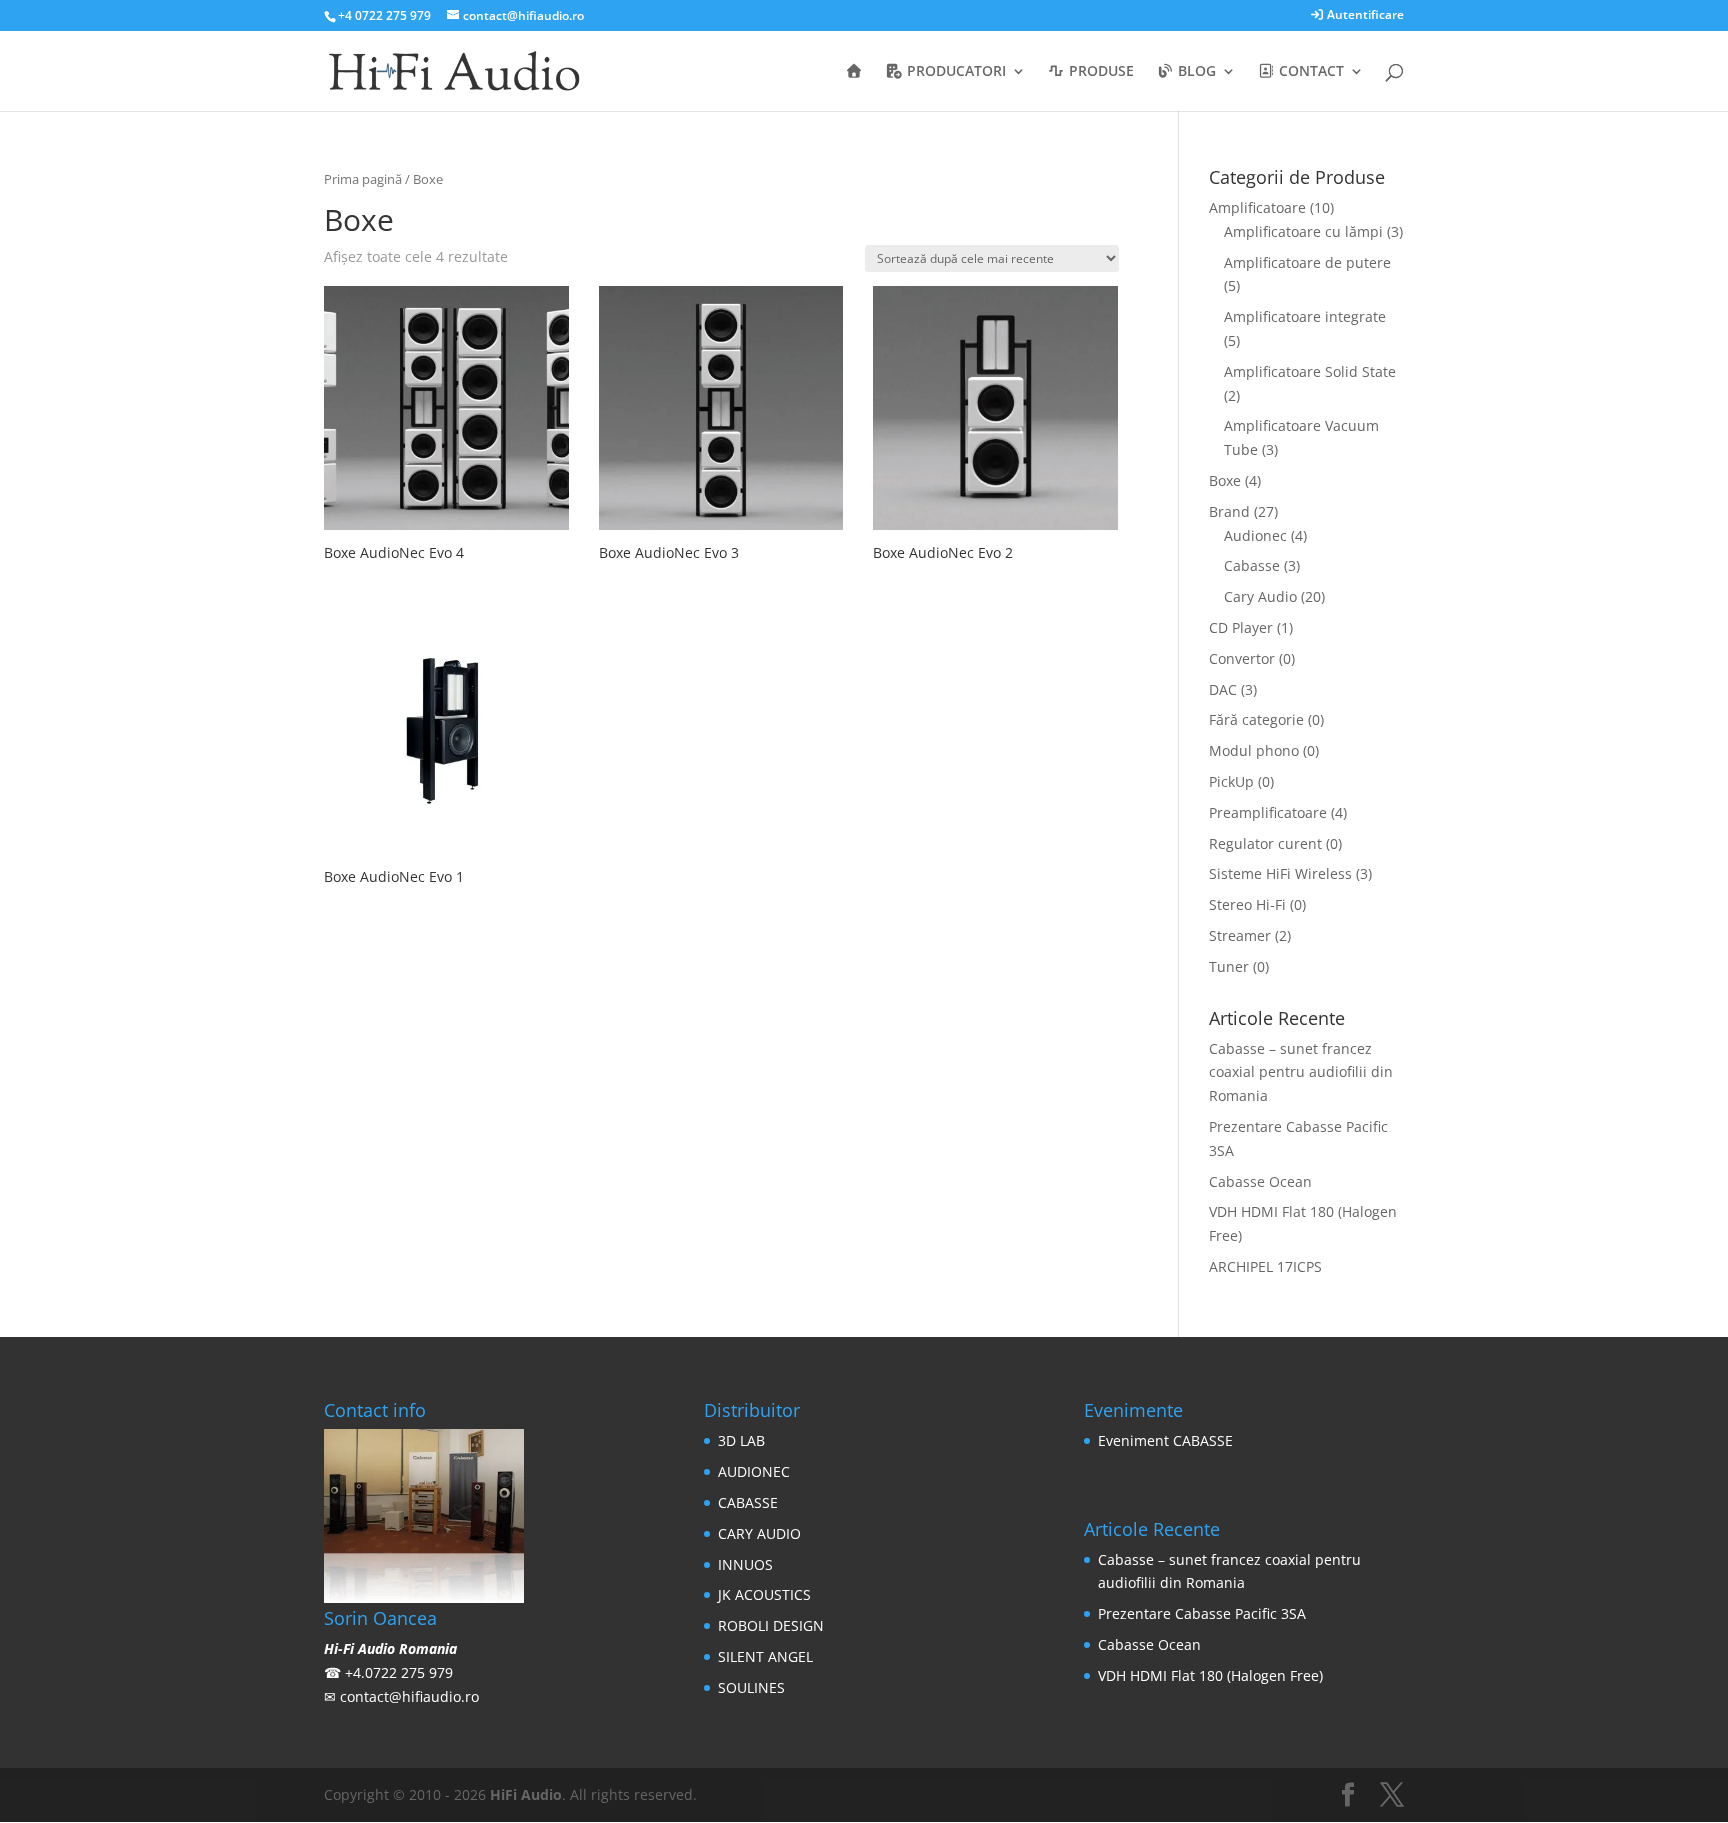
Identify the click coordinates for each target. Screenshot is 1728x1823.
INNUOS (745, 1564)
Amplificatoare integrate (1305, 316)
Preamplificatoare (1268, 812)
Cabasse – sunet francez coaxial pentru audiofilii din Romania (1301, 1072)
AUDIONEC (754, 1471)
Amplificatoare (1257, 207)
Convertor (1242, 658)
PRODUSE (1099, 72)
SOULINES (751, 1687)
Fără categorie (1256, 719)
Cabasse (1252, 565)
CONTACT (1309, 72)
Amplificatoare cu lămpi (1303, 231)
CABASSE (748, 1502)
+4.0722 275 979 (399, 1672)
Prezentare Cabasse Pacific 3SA (1202, 1613)
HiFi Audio (526, 1794)
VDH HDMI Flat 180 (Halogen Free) (1210, 1675)
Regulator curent (1265, 843)
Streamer (1240, 935)
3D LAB (741, 1440)
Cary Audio (1260, 596)
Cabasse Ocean (1260, 1181)
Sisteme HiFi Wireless (1280, 873)
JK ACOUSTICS (764, 1594)
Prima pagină (363, 179)
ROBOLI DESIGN (771, 1625)
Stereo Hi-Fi (1247, 904)
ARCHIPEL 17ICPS (1265, 1266)
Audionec (1255, 535)
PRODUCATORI (954, 72)
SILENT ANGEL (765, 1656)
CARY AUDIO (759, 1533)
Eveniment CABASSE (1165, 1440)
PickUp (1231, 781)
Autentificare (1364, 16)
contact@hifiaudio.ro (409, 1696)
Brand (1229, 511)
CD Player (1241, 627)
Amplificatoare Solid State (1310, 371)
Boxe (1225, 480)
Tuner (1229, 966)
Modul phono (1254, 750)
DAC (1223, 689)
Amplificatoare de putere (1307, 262)
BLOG (1195, 72)
